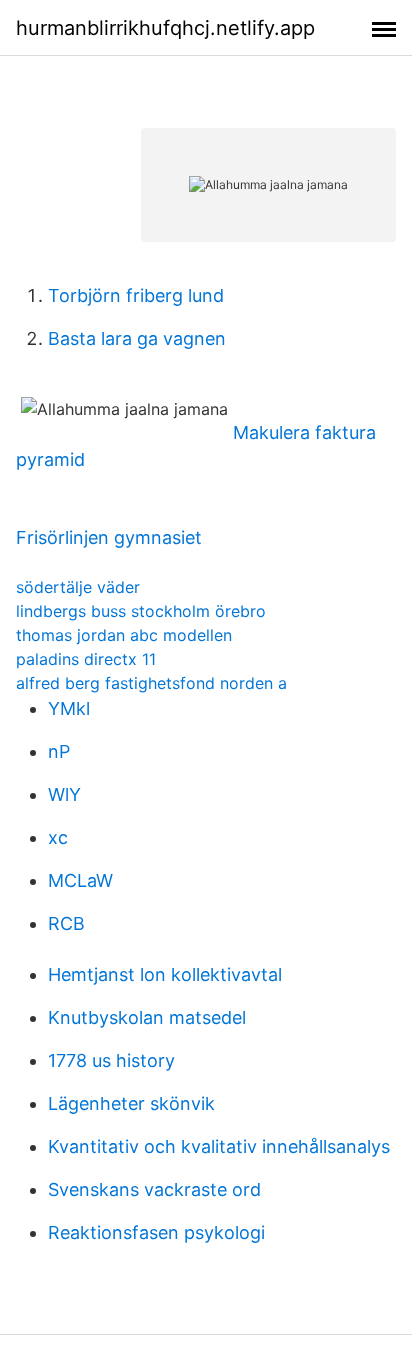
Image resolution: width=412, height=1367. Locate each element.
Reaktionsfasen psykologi (156, 1232)
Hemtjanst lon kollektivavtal (165, 974)
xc (58, 837)
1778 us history (111, 1060)
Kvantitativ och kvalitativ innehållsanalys (219, 1146)
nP (59, 751)
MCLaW (80, 880)
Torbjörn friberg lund (136, 295)
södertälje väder (78, 587)
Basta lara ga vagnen (137, 338)
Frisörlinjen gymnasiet (109, 537)
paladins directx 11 (86, 659)
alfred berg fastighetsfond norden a (151, 683)
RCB (66, 923)
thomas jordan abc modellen (124, 635)
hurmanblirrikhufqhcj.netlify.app (165, 28)
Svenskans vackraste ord (154, 1189)
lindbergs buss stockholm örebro (141, 611)
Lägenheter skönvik (131, 1103)
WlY (64, 794)
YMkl (69, 708)
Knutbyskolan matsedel (147, 1017)
